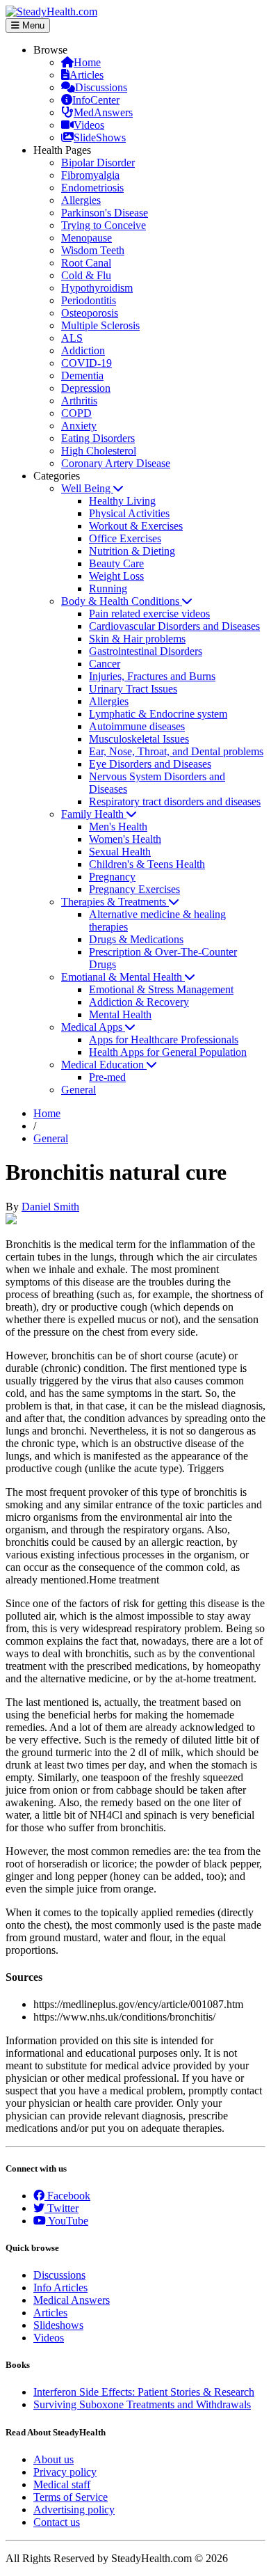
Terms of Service (71, 2497)
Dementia (82, 376)
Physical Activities (129, 513)
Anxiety (79, 426)
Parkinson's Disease (105, 213)
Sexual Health (120, 852)
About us (54, 2459)
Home (87, 62)
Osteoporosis (90, 313)
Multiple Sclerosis (100, 325)
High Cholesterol (99, 451)
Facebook (67, 2196)
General (79, 1090)
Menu (32, 25)
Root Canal (86, 263)
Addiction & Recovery (139, 1002)
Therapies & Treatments (115, 902)
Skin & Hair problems (137, 639)
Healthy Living (122, 501)
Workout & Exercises (136, 526)
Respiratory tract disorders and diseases (175, 801)
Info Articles (60, 2287)
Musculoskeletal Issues (139, 739)
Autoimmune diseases (137, 726)
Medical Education (104, 1065)
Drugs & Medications (136, 939)
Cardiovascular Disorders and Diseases (174, 626)
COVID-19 (87, 363)
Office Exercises (125, 538)
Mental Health (120, 1014)
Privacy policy (65, 2472)
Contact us (57, 2522)
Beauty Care (116, 563)
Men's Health (118, 827)
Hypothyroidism (97, 288)
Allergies (81, 200)
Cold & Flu (86, 275)
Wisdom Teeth (93, 250)
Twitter (61, 2208)
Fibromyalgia (90, 175)
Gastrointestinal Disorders (146, 651)
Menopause (87, 238)
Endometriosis (92, 188)
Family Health (94, 814)
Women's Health (125, 839)
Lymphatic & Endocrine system (158, 714)
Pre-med (107, 1077)
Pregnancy (112, 877)
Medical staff (62, 2484)
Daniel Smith (50, 1207)
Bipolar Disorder (98, 163)
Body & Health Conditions (122, 601)
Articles (87, 75)
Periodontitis (89, 300)
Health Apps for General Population (168, 1052)
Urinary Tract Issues (133, 689)
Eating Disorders (98, 438)
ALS (72, 338)
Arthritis (79, 401)
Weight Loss (116, 576)
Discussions (101, 87)
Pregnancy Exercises (134, 889)
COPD (76, 413)
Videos (89, 125)
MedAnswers (103, 112)
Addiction (83, 350)
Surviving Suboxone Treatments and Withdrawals (142, 2404)
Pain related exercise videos (149, 614)
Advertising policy (74, 2510)
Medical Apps (93, 1027)
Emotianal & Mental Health (123, 977)
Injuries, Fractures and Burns (152, 676)
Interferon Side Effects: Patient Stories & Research (144, 2392)
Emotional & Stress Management (161, 989)
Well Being (87, 488)
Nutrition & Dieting (132, 551)
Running (108, 588)
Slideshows (58, 2325)
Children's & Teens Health (147, 864)
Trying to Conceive (104, 225)
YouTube (67, 2221)
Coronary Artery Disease (116, 463)
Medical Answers (72, 2300)
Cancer (105, 664)
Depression (86, 388)
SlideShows (100, 137)
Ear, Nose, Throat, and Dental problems (176, 751)
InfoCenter (96, 100)
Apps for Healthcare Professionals (164, 1040)
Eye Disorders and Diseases (150, 764)
